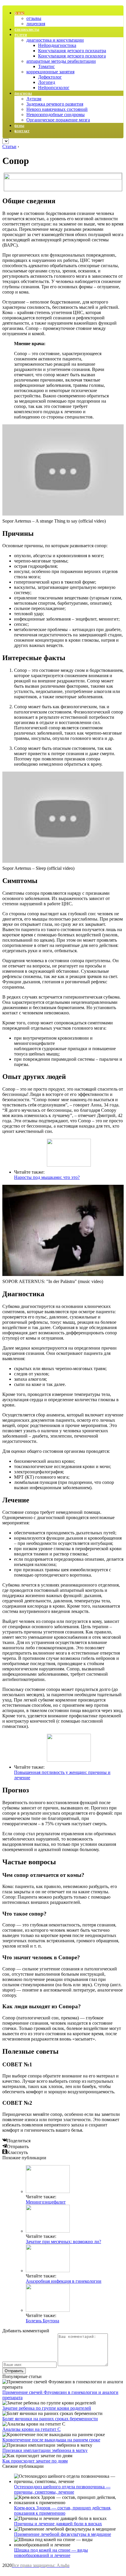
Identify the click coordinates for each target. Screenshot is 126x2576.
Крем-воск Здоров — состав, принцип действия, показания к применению (63, 2510)
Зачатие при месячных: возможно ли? (63, 2242)
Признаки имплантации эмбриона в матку (45, 2450)
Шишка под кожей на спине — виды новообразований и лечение (51, 2553)
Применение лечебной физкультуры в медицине (63, 2534)
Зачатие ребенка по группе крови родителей (47, 2408)
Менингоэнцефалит (46, 2202)
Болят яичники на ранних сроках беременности (50, 2419)
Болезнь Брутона (42, 2321)
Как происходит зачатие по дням (35, 2461)
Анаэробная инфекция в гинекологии (64, 2281)
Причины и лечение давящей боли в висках (58, 2524)
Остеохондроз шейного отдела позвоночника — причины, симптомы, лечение (62, 2489)
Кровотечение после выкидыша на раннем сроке (51, 2440)
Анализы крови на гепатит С (31, 2429)
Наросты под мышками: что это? (47, 1177)
